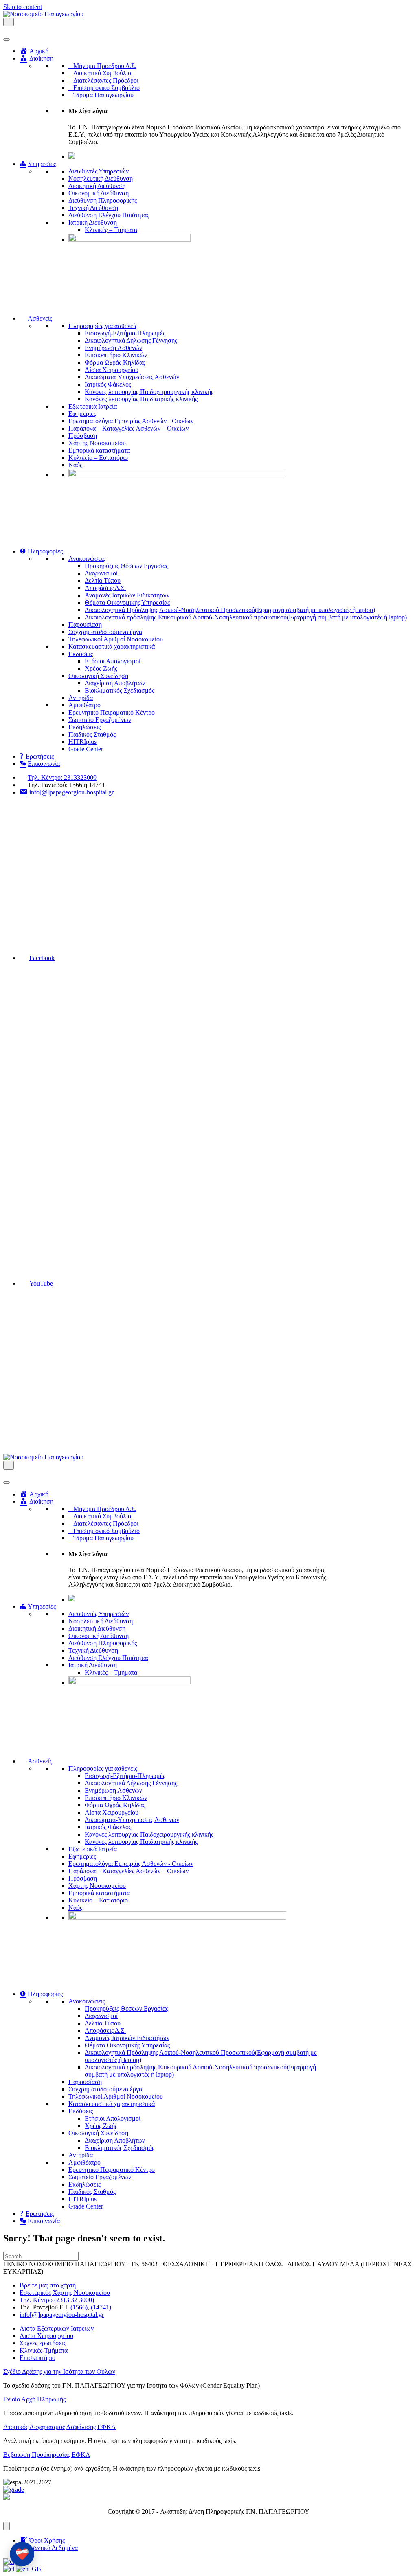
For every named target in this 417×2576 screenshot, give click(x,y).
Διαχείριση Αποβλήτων (115, 683)
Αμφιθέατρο (84, 705)
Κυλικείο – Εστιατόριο (98, 458)
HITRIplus (82, 742)
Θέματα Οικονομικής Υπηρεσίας (127, 602)
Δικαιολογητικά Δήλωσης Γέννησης (131, 340)
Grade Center (86, 749)
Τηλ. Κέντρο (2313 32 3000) (57, 2300)
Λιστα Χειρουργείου (46, 2336)
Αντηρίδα (81, 698)
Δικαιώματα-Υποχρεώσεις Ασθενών (132, 377)
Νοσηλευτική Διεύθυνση (101, 178)
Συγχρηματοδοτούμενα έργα (105, 632)
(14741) (101, 2307)
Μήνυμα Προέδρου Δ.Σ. (105, 66)
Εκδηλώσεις (84, 727)
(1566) (79, 2307)
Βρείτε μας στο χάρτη (48, 2285)
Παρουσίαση (85, 624)
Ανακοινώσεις (87, 559)
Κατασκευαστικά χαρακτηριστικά (112, 646)
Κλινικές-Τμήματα (44, 2350)
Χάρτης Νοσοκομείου (97, 443)
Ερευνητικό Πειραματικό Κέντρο (112, 712)
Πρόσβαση (83, 436)
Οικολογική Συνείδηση (98, 676)
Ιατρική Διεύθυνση (93, 222)
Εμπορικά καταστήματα (99, 450)
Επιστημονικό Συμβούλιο (106, 88)
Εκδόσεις (81, 654)
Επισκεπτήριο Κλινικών (116, 355)
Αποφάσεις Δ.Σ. (105, 588)
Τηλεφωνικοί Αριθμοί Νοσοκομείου (116, 639)
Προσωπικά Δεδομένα (49, 2548)
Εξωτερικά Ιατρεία (93, 406)
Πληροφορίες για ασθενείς (103, 326)
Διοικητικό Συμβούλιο (102, 73)
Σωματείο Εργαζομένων (100, 720)
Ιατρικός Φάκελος (108, 384)
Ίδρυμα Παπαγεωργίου (103, 95)
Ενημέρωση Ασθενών (113, 348)
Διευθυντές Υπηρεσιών (99, 171)
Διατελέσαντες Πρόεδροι (106, 80)
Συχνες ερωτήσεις (43, 2343)
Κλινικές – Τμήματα (111, 230)
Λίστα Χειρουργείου (112, 370)
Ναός (75, 465)
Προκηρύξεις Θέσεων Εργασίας (126, 566)
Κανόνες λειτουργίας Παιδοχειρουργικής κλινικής (149, 392)
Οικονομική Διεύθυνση (99, 193)
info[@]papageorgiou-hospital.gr (62, 2315)
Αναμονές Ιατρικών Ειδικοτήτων (127, 595)
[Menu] (7, 2526)
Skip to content (23, 7)
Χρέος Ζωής (101, 668)
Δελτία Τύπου (103, 581)
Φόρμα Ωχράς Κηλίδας (115, 362)
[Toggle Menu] (7, 39)
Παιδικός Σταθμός (92, 734)
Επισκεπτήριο (37, 2358)
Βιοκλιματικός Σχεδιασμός (120, 690)
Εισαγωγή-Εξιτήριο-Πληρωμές (125, 333)
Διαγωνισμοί (101, 573)
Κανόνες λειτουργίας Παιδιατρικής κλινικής (141, 399)
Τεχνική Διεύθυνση (93, 208)
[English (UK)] (29, 2569)
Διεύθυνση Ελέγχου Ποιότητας (109, 215)
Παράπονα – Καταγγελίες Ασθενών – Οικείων (128, 428)
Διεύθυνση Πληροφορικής (103, 200)
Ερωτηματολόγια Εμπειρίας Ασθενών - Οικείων (131, 421)
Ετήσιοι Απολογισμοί (113, 661)
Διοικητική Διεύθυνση (97, 186)
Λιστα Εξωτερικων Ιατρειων (57, 2328)
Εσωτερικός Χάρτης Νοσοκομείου (65, 2293)
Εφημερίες (82, 414)
